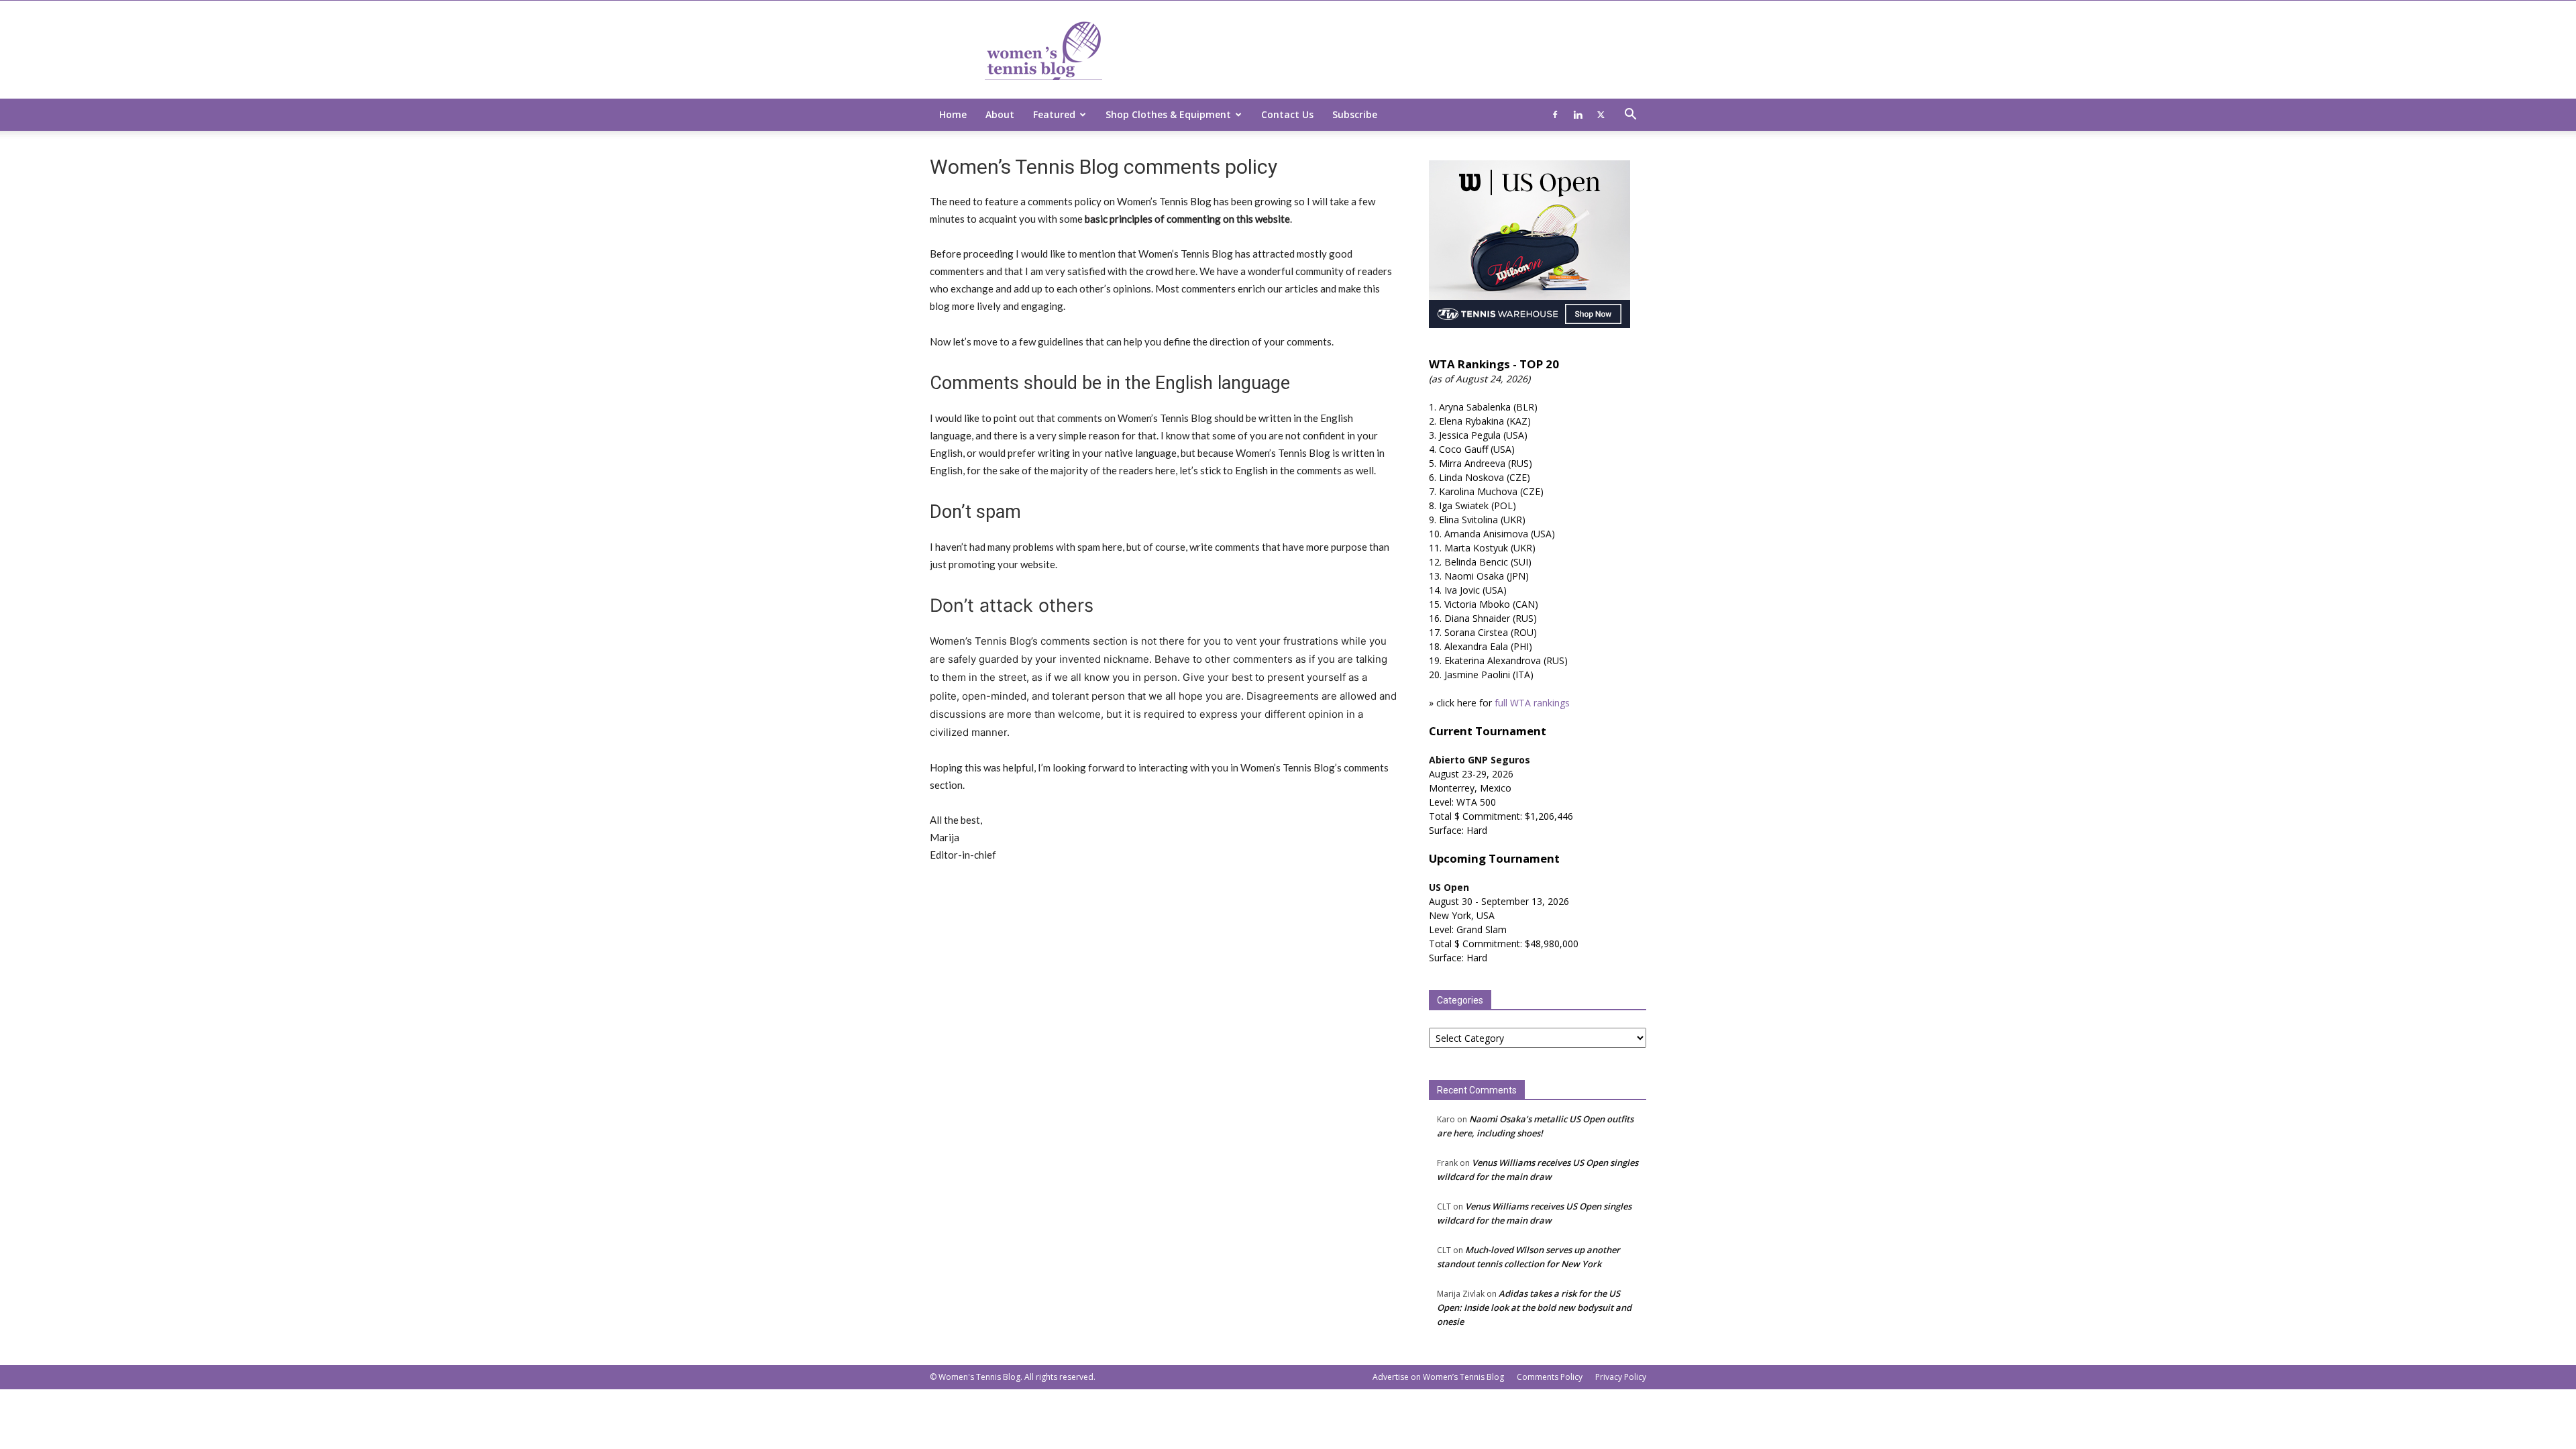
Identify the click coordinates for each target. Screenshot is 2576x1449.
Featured (1054, 114)
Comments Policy (1550, 1377)
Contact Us (1287, 114)
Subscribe (1355, 114)
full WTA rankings (1532, 703)
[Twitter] (1601, 115)
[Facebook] (1555, 115)
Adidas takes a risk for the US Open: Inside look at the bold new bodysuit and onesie (1534, 1307)
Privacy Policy (1621, 1377)
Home (953, 114)
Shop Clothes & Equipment (1168, 114)
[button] (1630, 116)
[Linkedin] (1578, 115)
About (1000, 114)
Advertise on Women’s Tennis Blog (1438, 1377)
